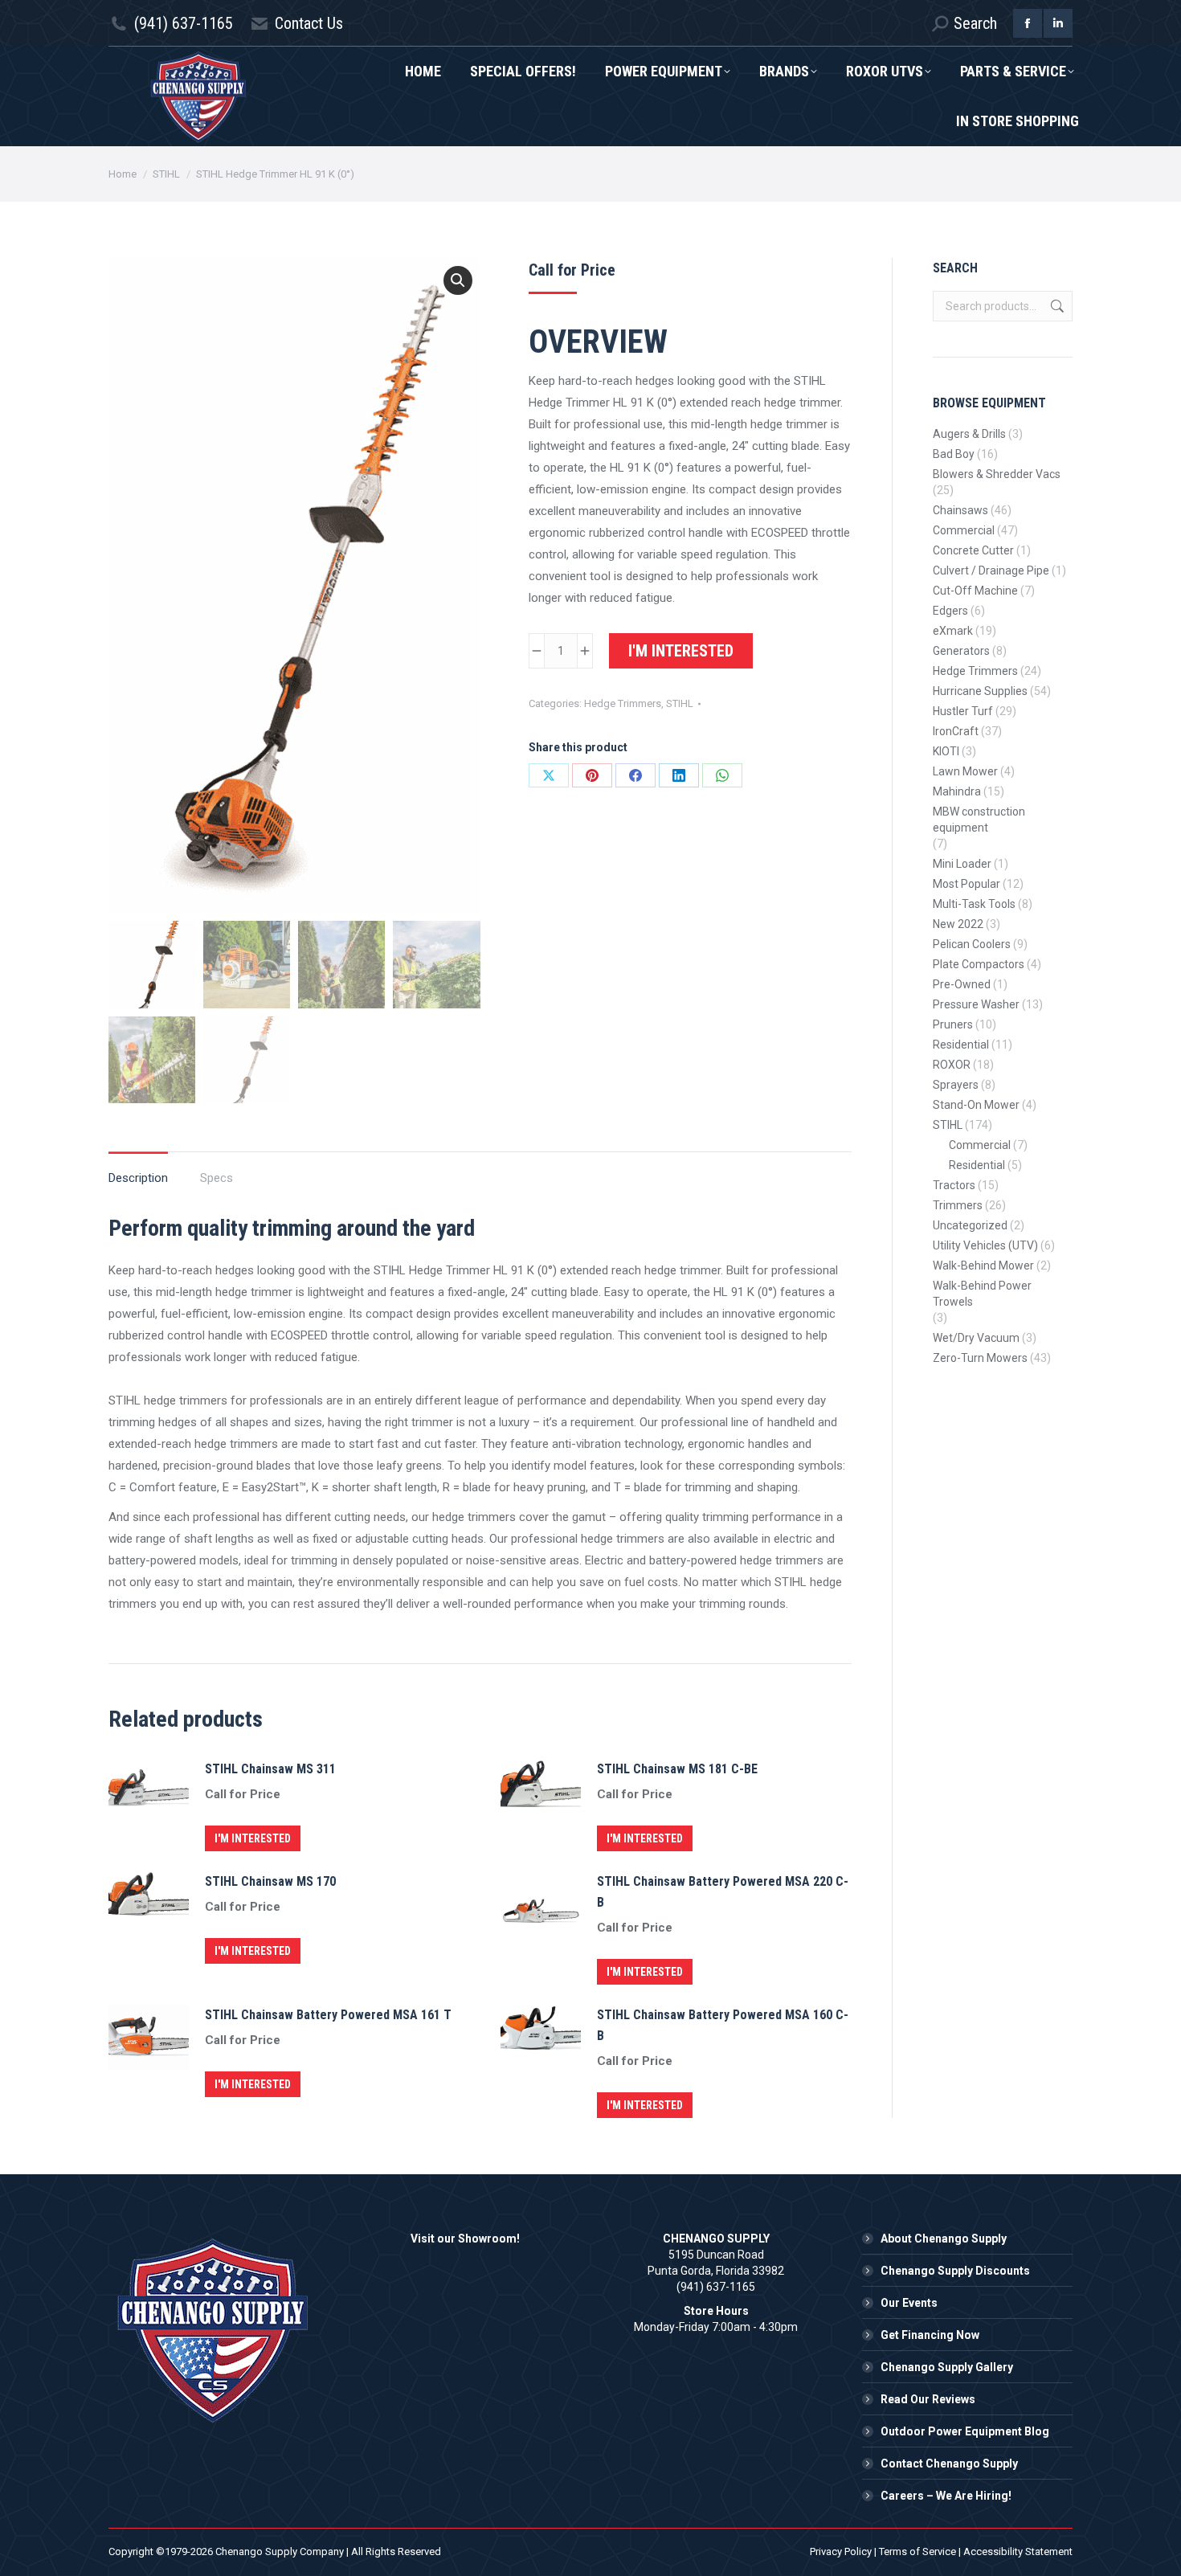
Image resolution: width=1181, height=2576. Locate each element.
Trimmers (958, 1205)
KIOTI (946, 751)
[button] (458, 280)
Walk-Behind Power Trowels (982, 1294)
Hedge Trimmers (623, 703)
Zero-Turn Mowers (980, 1358)
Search (1056, 306)
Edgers (950, 611)
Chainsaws (960, 510)
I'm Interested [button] (253, 1838)
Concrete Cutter (973, 550)
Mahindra (957, 791)
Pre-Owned (962, 984)
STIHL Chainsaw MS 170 (270, 1881)
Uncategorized (970, 1225)
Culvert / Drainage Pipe (991, 570)
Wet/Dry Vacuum (976, 1338)
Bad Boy (954, 454)
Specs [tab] (217, 1178)
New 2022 (958, 924)
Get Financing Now (930, 2335)
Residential (961, 1045)
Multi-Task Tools (974, 904)
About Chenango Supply (944, 2239)
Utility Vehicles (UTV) (985, 1245)
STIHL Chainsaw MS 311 (270, 1769)
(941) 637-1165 (184, 23)
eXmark (953, 631)
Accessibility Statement (1018, 2551)
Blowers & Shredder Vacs (997, 474)
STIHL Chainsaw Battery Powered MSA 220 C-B (723, 1892)
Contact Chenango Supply (949, 2464)
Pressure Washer (976, 1004)
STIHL (680, 703)
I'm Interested (681, 651)
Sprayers (956, 1085)
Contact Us (309, 23)
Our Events (909, 2303)
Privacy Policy (841, 2551)
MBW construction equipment (979, 820)
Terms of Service (917, 2551)
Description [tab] (138, 1178)
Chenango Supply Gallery (947, 2367)
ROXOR (952, 1065)
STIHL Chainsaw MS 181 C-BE (677, 1769)
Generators (961, 651)
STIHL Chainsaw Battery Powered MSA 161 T (328, 2015)
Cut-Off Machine (975, 591)
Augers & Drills (969, 434)
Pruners (953, 1024)
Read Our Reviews (928, 2399)
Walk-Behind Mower (983, 1266)
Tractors (954, 1185)
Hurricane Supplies (980, 691)
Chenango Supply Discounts (955, 2271)
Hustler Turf (963, 711)
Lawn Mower (965, 771)
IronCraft (956, 731)
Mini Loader (962, 864)
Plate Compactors (979, 964)
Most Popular (966, 884)
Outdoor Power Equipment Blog (965, 2431)
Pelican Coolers (972, 944)
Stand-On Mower (976, 1105)
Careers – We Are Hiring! (946, 2496)
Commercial (964, 530)
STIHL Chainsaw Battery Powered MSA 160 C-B (723, 2025)
